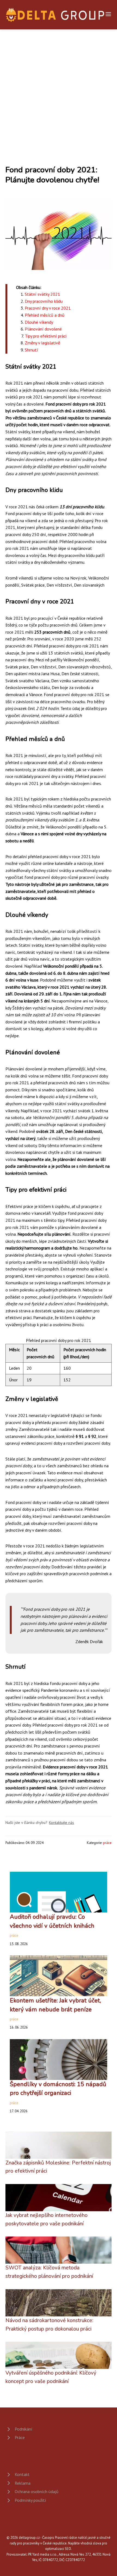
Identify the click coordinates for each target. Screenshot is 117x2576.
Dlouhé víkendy (39, 322)
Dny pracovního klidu (44, 301)
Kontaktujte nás (61, 1823)
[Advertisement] (59, 91)
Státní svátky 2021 (42, 294)
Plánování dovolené (43, 329)
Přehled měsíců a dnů (45, 315)
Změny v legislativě (42, 343)
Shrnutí (31, 350)
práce (107, 1843)
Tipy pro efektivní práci (46, 336)
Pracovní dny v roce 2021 (48, 308)
